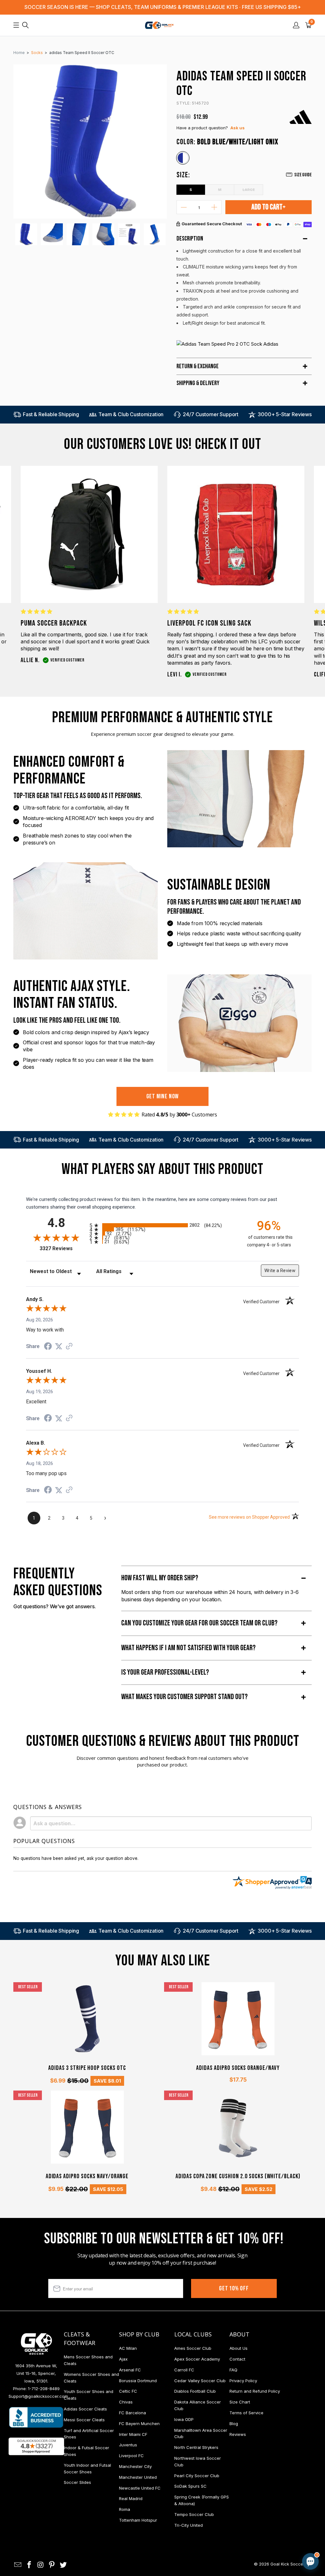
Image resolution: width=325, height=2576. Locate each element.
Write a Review (280, 1271)
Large (249, 189)
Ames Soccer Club (193, 2348)
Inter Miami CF (133, 2434)
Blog (234, 2423)
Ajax (123, 2359)
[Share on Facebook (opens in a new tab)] (48, 1347)
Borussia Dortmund (138, 2381)
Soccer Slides (77, 2482)
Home (19, 53)
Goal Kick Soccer (287, 2564)
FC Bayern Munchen (139, 2423)
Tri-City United (189, 2525)
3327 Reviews (63, 1248)
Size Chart (240, 2402)
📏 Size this (210, 2508)
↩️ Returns (209, 2522)
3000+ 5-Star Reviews (285, 414)
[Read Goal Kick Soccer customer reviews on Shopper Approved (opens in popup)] (36, 2446)
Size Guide (303, 175)
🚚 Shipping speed (250, 2508)
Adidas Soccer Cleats (85, 2409)
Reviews (238, 2434)
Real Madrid (131, 2498)
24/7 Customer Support (211, 414)
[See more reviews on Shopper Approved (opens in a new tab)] (69, 1347)
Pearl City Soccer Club (197, 2476)
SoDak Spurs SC (190, 2486)
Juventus (128, 2445)
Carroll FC (184, 2370)
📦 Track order (293, 2508)
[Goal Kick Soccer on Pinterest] (52, 2565)
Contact (237, 2359)
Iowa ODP (184, 2419)
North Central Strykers (196, 2447)
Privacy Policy (243, 2381)
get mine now (163, 1096)
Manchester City (135, 2466)
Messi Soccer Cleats (84, 2420)
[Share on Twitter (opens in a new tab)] (59, 1346)
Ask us (238, 128)
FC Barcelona (133, 2413)
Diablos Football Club (195, 2391)
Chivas (126, 2402)
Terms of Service (246, 2413)
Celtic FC (128, 2391)
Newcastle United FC (140, 2488)
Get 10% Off (234, 2288)
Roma (125, 2509)
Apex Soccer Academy (197, 2359)
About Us (239, 2348)
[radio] (162, 1225)
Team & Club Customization (131, 414)
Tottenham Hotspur (138, 2520)
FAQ (233, 2370)
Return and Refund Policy (255, 2391)
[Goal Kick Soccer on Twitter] (63, 2565)
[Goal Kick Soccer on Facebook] (30, 2565)
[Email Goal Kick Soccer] (18, 2565)
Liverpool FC (131, 2456)
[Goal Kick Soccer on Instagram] (41, 2565)
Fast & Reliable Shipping (51, 414)
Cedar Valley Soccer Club (200, 2381)
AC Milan (128, 2348)
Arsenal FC (130, 2370)
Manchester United (138, 2477)
